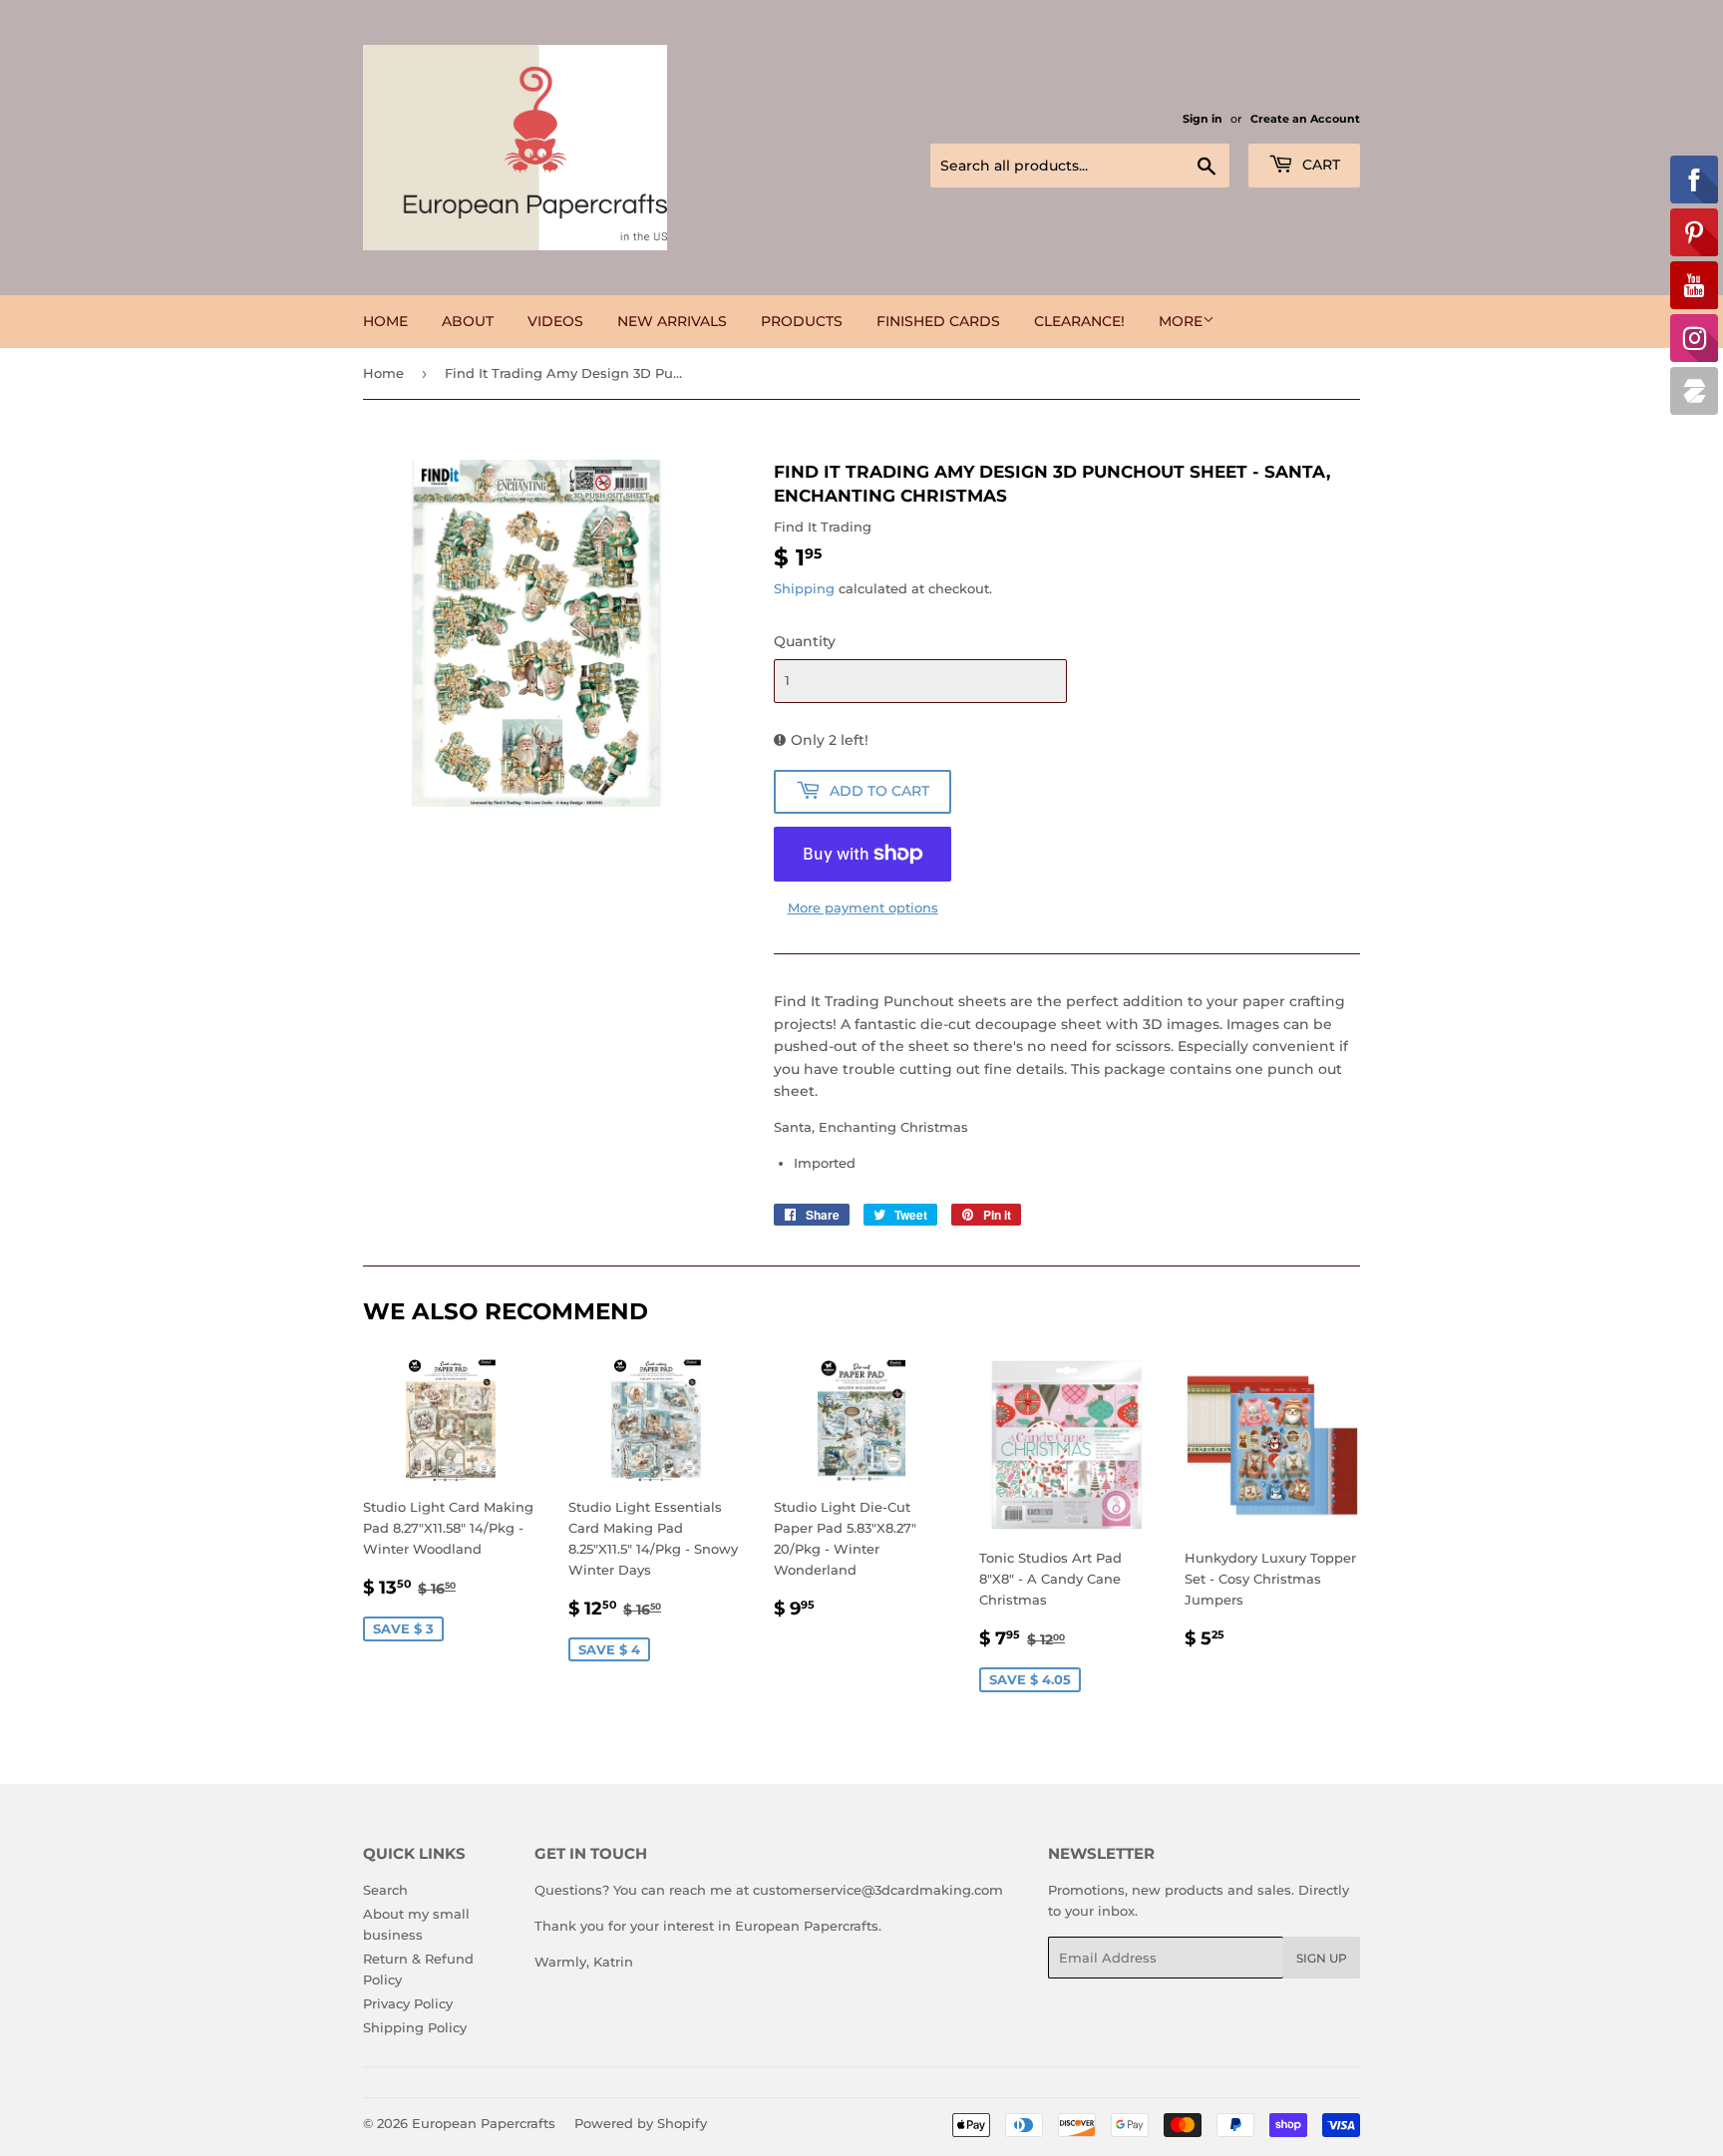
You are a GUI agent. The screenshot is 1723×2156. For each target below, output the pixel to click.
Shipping (804, 588)
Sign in (1203, 119)
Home (385, 321)
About (468, 321)
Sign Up (1322, 1958)
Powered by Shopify (641, 2123)
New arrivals (672, 321)
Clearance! (1079, 321)
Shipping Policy (415, 2027)
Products (802, 321)
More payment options (863, 907)
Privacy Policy (408, 2003)
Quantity (805, 641)
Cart (1319, 165)
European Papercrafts (484, 2123)
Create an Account (1305, 119)
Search (385, 1890)
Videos (555, 321)
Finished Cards (938, 321)
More (1181, 321)
